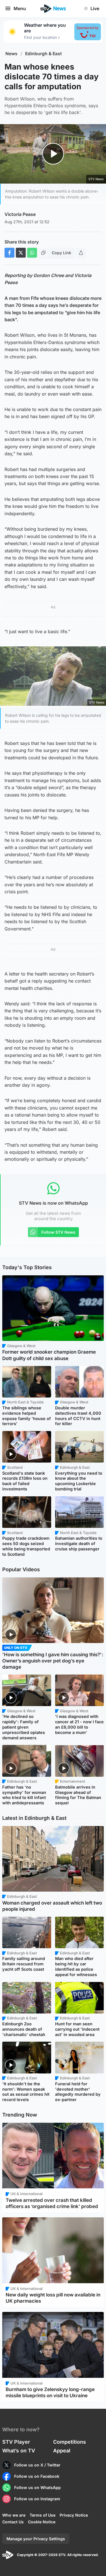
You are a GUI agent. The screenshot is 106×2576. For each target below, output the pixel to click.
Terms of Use (43, 2515)
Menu (20, 8)
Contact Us (13, 2522)
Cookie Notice (42, 2522)
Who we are (14, 2515)
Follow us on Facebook (37, 2476)
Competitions (70, 2442)
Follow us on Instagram (37, 2499)
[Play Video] (53, 154)
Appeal (62, 2451)
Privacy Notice (74, 2515)
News (11, 54)
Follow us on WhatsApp (37, 2487)
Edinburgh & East (44, 54)
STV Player (16, 2442)
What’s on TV (19, 2451)
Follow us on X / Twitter (37, 2465)
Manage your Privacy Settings (36, 2539)
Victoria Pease (20, 214)
